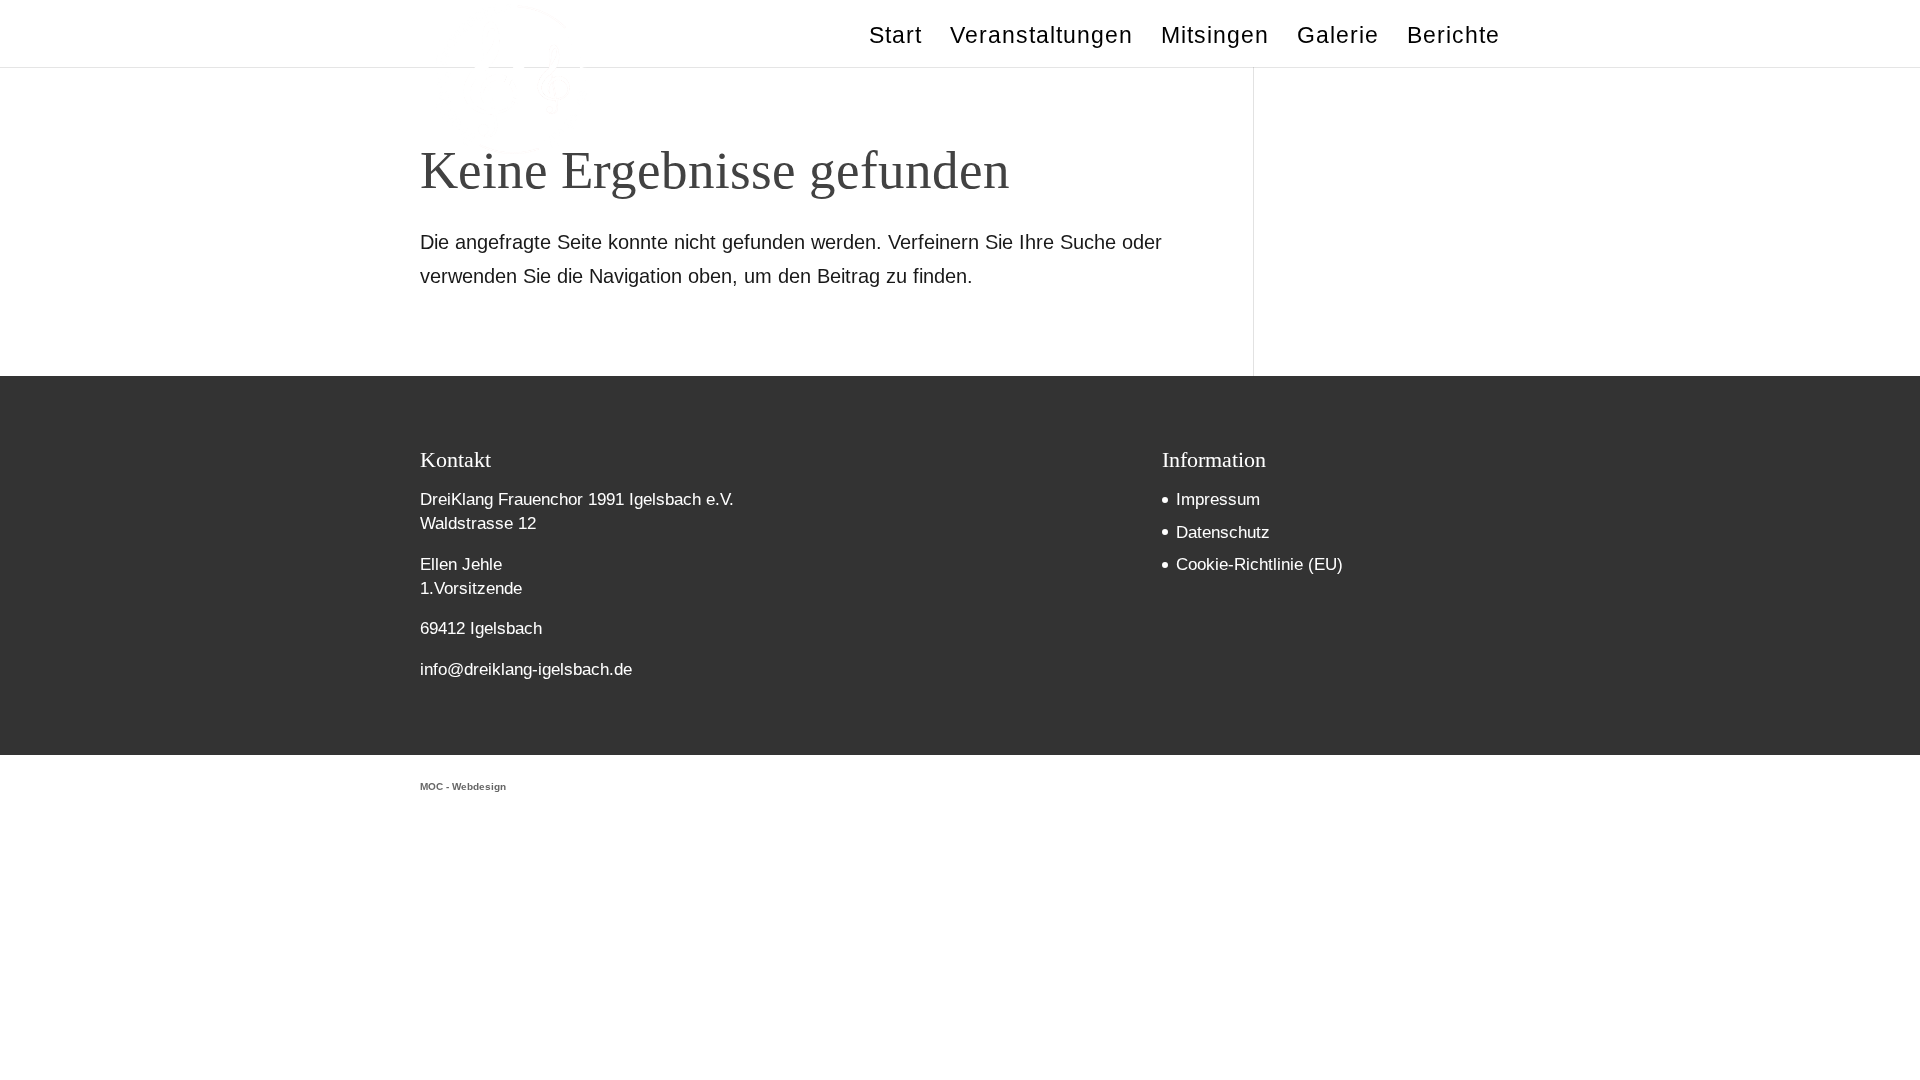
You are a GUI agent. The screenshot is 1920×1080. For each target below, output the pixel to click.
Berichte (1453, 38)
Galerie (1338, 38)
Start (895, 38)
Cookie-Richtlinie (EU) (1259, 564)
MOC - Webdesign (463, 786)
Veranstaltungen (1041, 38)
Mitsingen (1215, 38)
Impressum (1218, 499)
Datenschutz (1223, 532)
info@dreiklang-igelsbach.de (526, 669)
